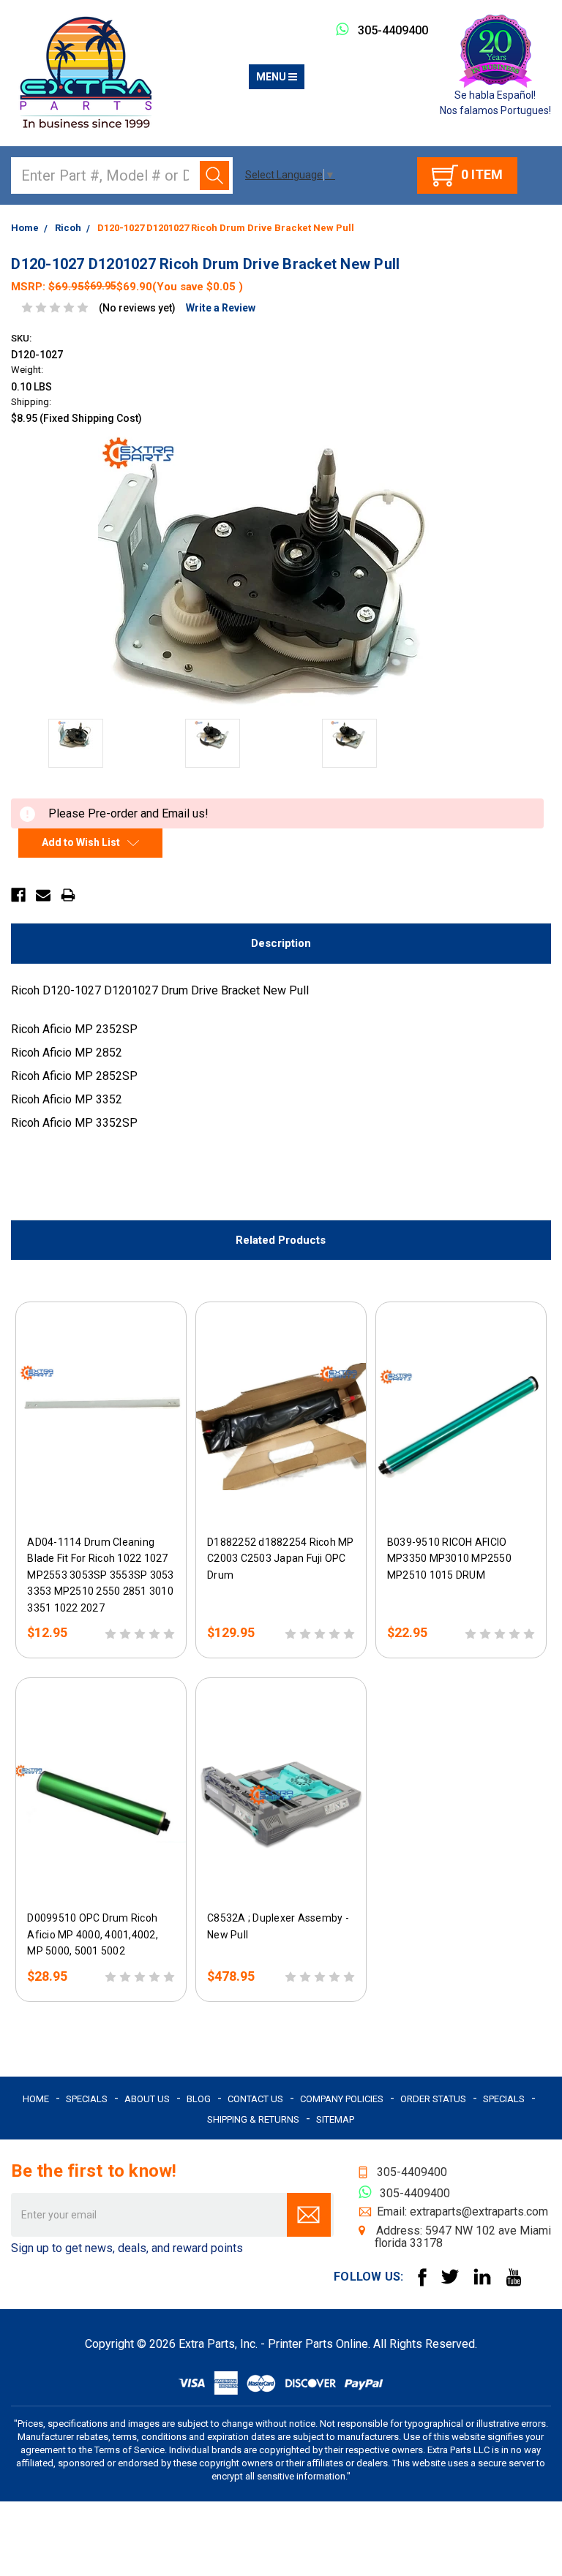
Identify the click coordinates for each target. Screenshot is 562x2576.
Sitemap (335, 2119)
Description (281, 943)
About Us (147, 2099)
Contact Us (255, 2099)
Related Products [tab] (281, 1240)
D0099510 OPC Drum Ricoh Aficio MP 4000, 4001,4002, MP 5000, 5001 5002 (93, 1934)
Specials (87, 2099)
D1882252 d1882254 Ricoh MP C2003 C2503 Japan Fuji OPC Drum (281, 1558)
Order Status (433, 2099)
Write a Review (221, 308)
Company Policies (342, 2099)
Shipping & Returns (253, 2119)
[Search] (214, 175)
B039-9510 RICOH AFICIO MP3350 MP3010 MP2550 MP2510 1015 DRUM (449, 1558)
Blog (199, 2099)
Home (36, 2099)
